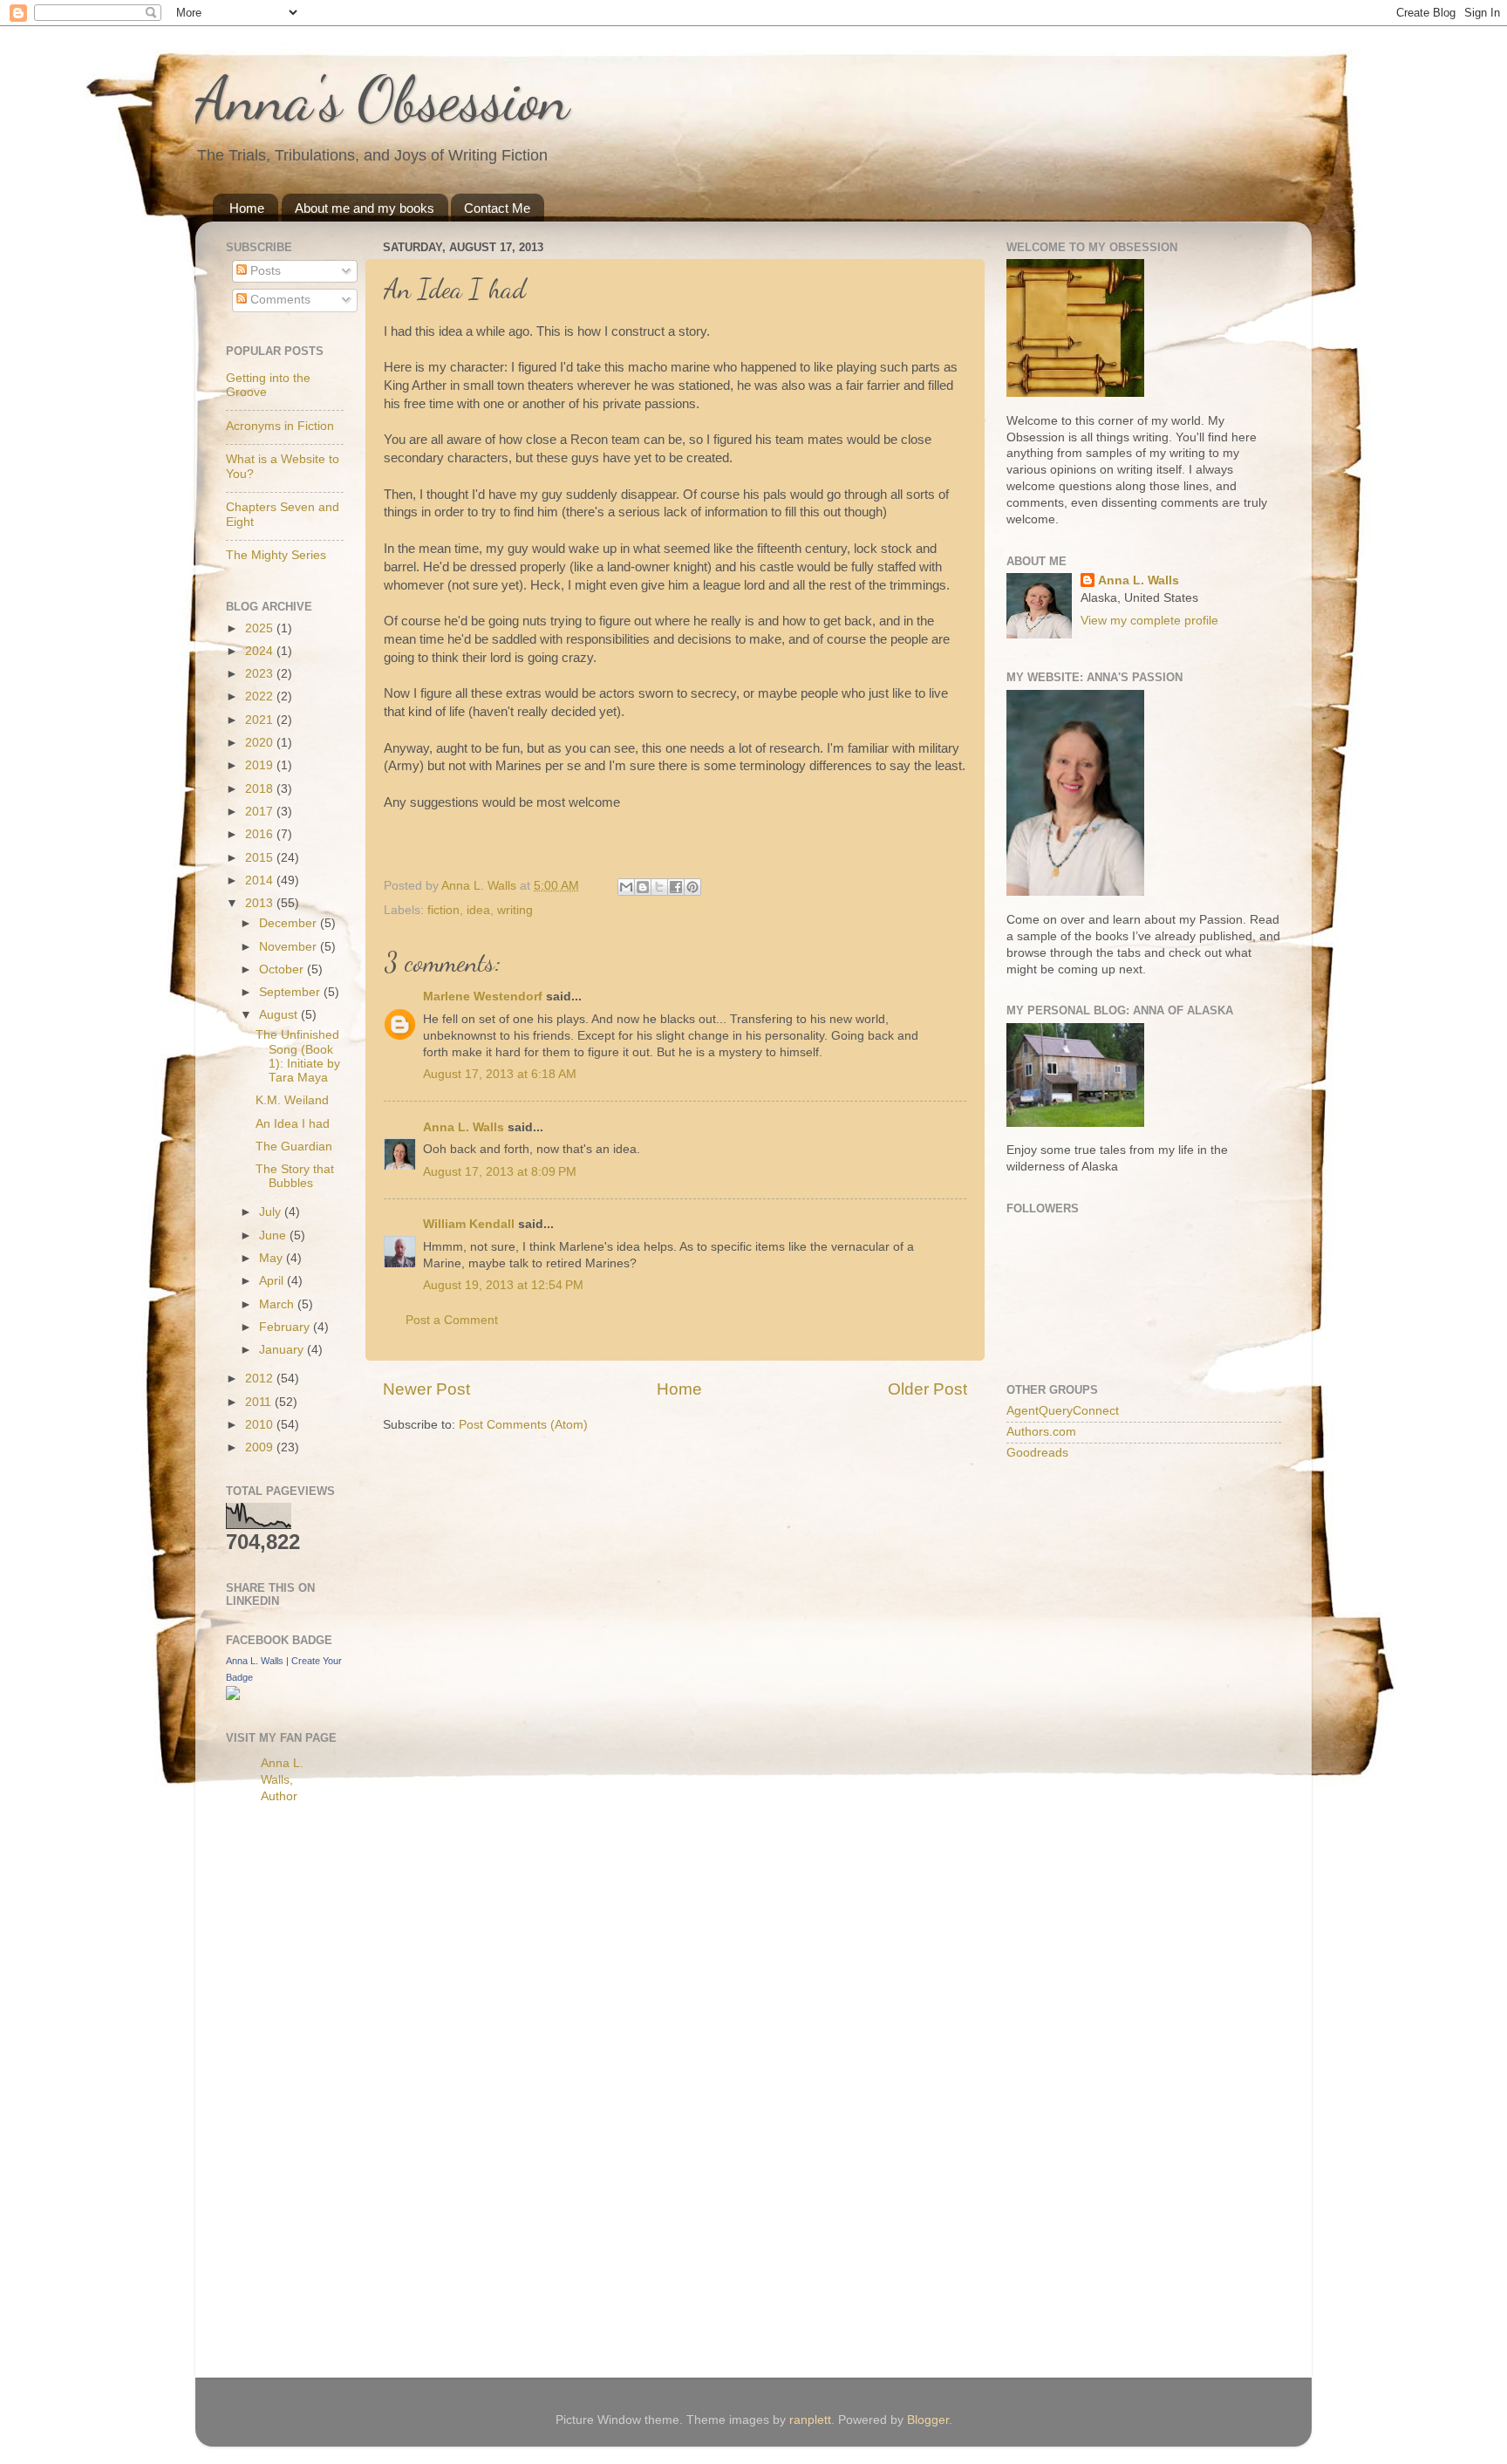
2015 (261, 858)
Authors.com (1041, 1432)
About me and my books (365, 208)
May (273, 1258)
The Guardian (294, 1147)
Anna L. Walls (464, 1127)
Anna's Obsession (382, 99)
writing (515, 910)
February (286, 1327)
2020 (261, 743)
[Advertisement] (296, 2093)
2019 (261, 765)
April (273, 1281)
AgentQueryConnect (1063, 1411)
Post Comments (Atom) (523, 1425)
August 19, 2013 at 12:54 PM (503, 1285)
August (280, 1015)
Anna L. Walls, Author (282, 1780)
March (278, 1304)
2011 (260, 1402)
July (272, 1212)
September (291, 992)
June (274, 1235)
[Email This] (626, 887)
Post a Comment (452, 1320)
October (283, 969)
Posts (264, 271)
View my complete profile (1149, 621)
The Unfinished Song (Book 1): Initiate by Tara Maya (298, 1056)
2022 (261, 696)
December (290, 923)
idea (478, 910)
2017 (261, 812)
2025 (261, 628)
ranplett (810, 2420)
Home (247, 208)
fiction (443, 910)
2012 (261, 1379)
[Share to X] (659, 887)
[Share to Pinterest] (692, 887)
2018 (261, 789)
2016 (261, 834)
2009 (261, 1447)
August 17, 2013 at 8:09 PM (500, 1172)
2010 (261, 1425)
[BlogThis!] (643, 887)
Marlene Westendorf (483, 997)
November (290, 947)
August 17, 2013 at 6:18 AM (500, 1074)
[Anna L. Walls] (233, 1696)
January (283, 1350)
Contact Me (497, 208)
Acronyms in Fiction (280, 426)
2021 (261, 720)
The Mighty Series (276, 555)
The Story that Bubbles (295, 1176)
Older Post (927, 1389)
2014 (261, 880)
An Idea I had (293, 1124)
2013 (261, 903)
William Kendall (469, 1224)
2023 (261, 674)
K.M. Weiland (292, 1100)
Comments (279, 300)
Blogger (928, 2420)
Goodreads (1037, 1453)
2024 (261, 651)
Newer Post (426, 1389)
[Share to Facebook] (676, 887)
